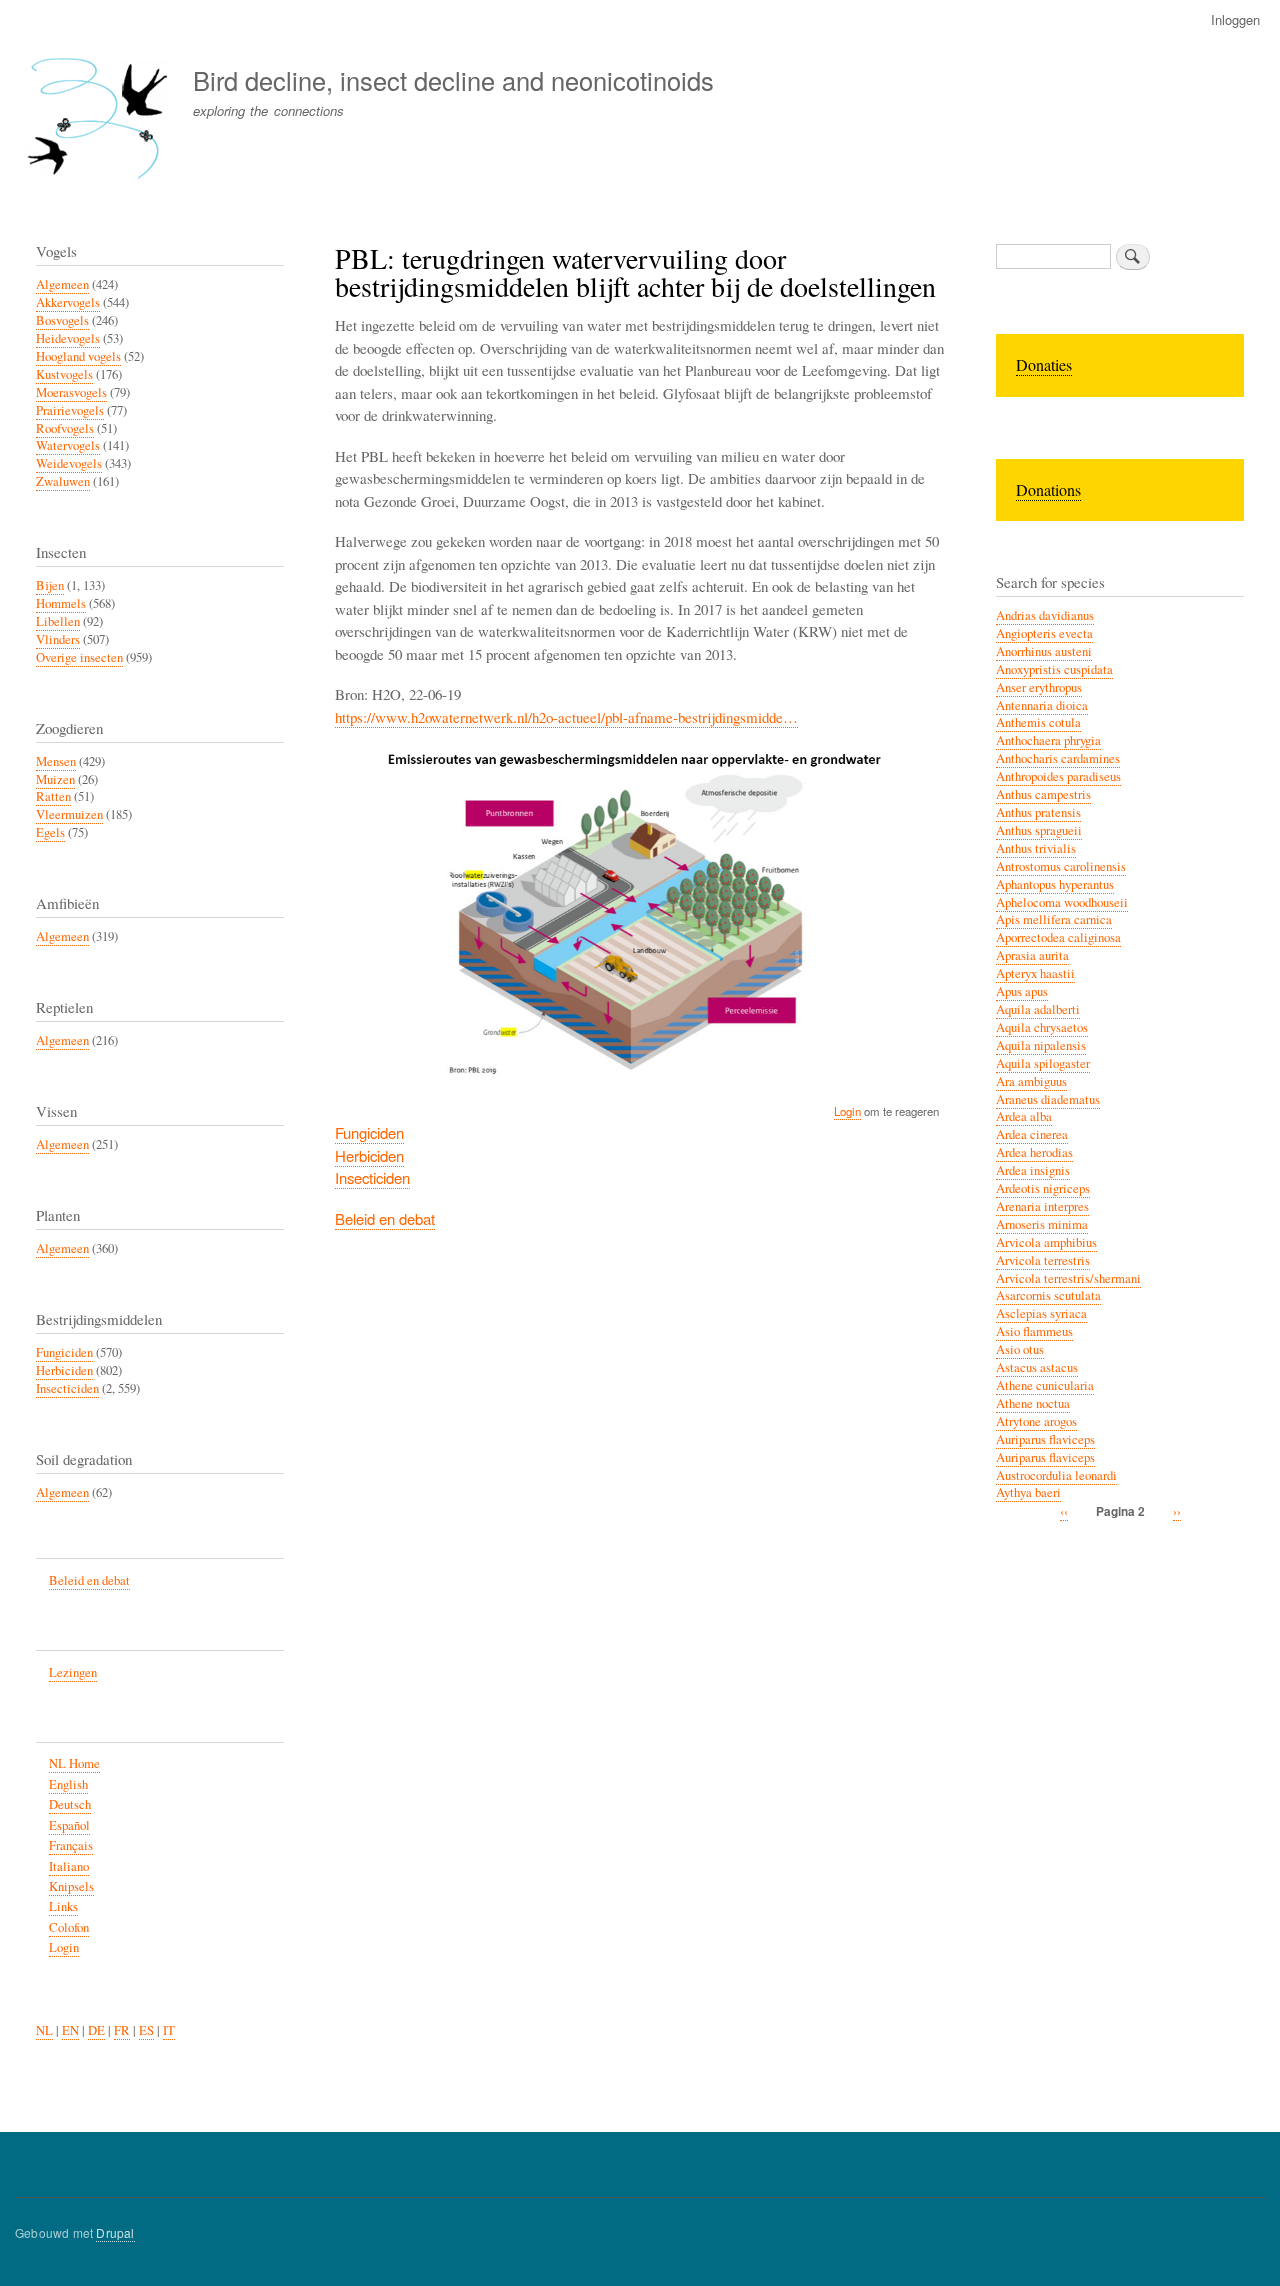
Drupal (115, 2232)
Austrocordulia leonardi (1056, 1475)
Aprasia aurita (1032, 955)
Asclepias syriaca (1041, 1313)
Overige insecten (79, 657)
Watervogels (68, 445)
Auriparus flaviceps (1045, 1439)
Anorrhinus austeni (1044, 651)
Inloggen (1235, 19)
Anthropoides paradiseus (1058, 776)
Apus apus (1022, 991)
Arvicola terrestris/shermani (1068, 1278)
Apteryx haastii (1035, 973)
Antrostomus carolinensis (1061, 866)
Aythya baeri (1028, 1492)
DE (96, 2030)
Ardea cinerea (1032, 1134)
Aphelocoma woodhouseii (1062, 902)
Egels (50, 832)
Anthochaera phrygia (1048, 740)
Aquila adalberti (1038, 1009)
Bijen (50, 585)
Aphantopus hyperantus (1055, 884)
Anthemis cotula (1038, 722)
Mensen (56, 761)
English (68, 1784)
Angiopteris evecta (1044, 633)
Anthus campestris (1043, 794)
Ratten (53, 796)
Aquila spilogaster (1043, 1063)
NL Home (74, 1763)
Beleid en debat (385, 1218)
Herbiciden (369, 1155)
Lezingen (73, 1672)
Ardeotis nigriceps (1043, 1188)
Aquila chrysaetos (1042, 1027)
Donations (1048, 489)
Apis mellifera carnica (1054, 919)
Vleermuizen (69, 814)
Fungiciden (369, 1132)
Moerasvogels (71, 392)
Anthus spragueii (1039, 830)
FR (122, 2030)
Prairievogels (70, 410)
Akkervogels (68, 302)
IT (169, 2030)
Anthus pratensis (1038, 812)
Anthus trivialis (1036, 848)
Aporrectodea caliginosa (1058, 937)
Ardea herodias (1034, 1152)
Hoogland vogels (78, 356)
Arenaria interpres (1042, 1206)
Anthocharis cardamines (1058, 758)
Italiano (69, 1866)
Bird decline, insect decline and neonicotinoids (453, 80)
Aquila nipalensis (1041, 1045)
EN (70, 2030)
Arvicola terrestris (1043, 1260)
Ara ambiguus (1031, 1081)
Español (69, 1825)
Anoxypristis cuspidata (1054, 669)
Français (71, 1845)
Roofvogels (65, 428)
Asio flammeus (1034, 1331)
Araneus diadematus (1048, 1099)
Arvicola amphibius (1046, 1242)
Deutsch (70, 1804)
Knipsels (71, 1886)
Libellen (58, 621)
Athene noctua (1033, 1403)
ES (146, 2030)
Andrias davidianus (1045, 615)
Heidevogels (68, 338)
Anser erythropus (1039, 687)
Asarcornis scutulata (1048, 1295)
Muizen (55, 779)
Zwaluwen (63, 481)
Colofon (69, 1927)
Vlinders (58, 639)
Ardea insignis (1033, 1170)
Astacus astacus (1037, 1367)
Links (63, 1906)
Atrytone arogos (1036, 1421)
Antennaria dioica (1042, 705)
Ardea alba (1024, 1116)
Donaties (1044, 364)
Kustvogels (64, 374)
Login (847, 1111)
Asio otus (1020, 1349)
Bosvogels (62, 320)
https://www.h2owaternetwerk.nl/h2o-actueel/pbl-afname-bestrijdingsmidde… (566, 717)
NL (44, 2030)
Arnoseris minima (1042, 1224)
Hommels (61, 603)
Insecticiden (372, 1177)
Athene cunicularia (1045, 1385)
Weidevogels (69, 463)
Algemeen (62, 284)
